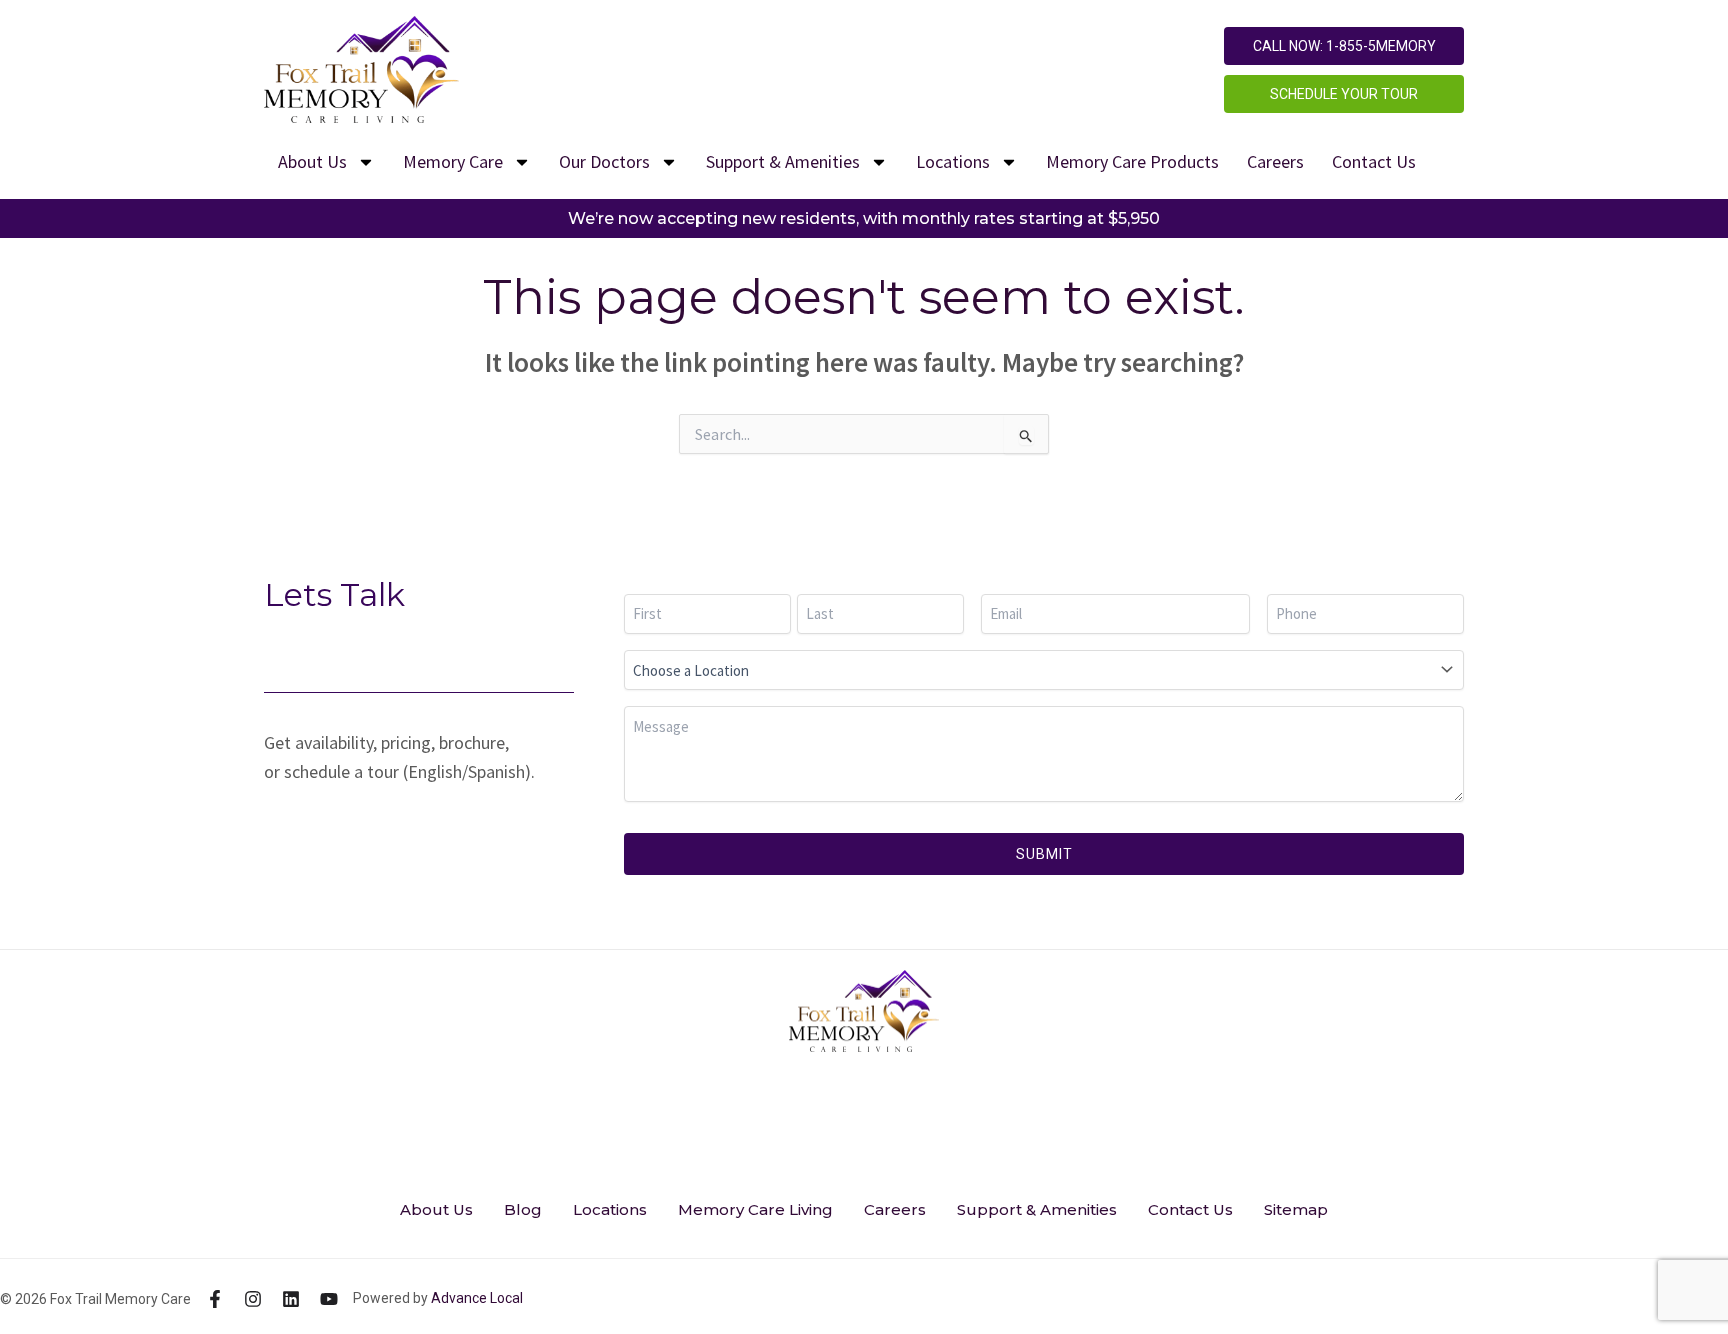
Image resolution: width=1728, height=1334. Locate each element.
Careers (1275, 161)
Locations (953, 161)
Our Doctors (604, 161)
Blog (523, 1209)
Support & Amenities (783, 161)
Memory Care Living (755, 1209)
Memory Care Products (1132, 161)
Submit (1044, 854)
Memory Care (453, 161)
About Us (312, 161)
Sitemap (1296, 1209)
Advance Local (477, 1298)
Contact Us (1374, 161)
